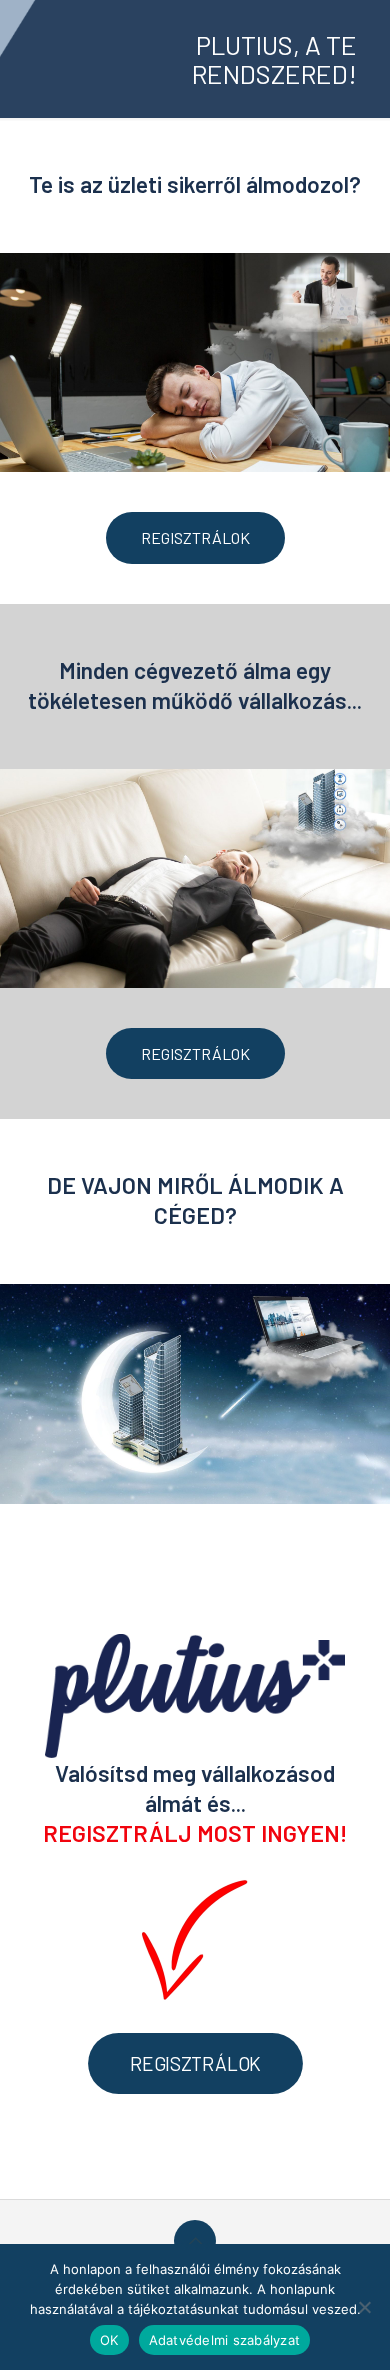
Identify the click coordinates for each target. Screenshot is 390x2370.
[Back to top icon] (195, 2241)
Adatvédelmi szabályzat (225, 2340)
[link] (195, 362)
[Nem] (365, 2307)
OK (109, 2340)
